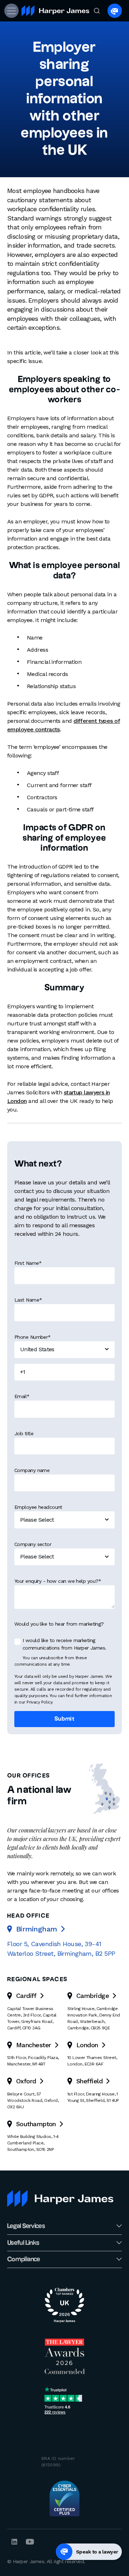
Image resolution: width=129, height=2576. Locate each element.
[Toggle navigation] (11, 11)
